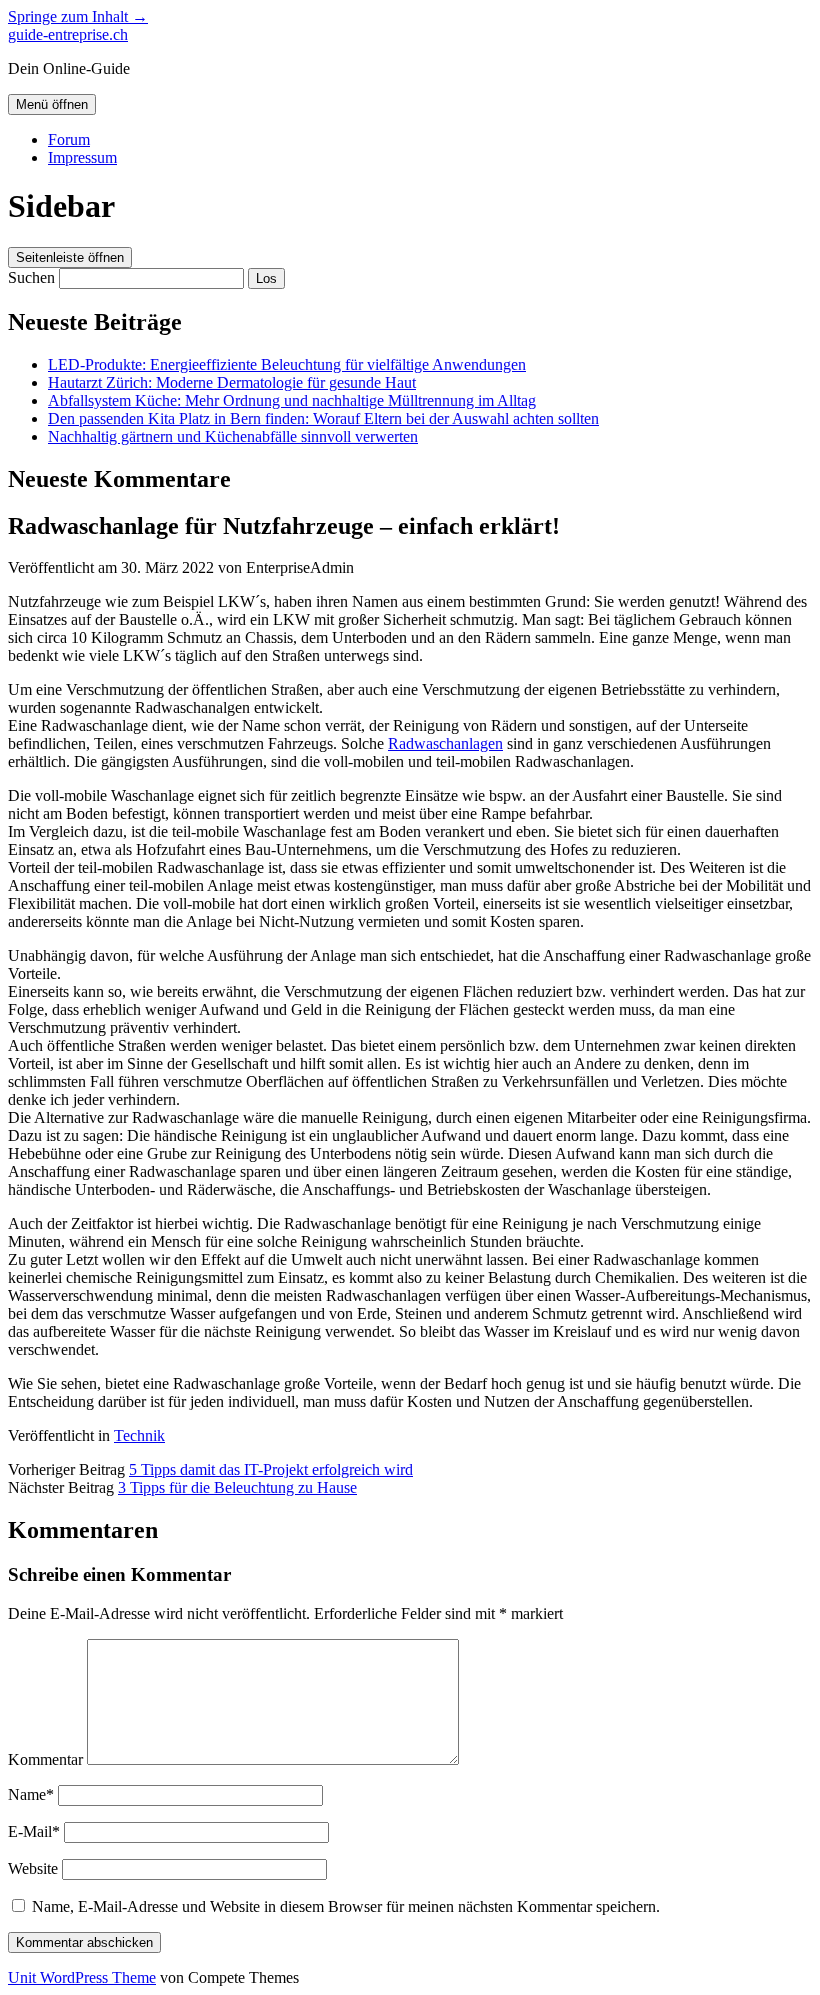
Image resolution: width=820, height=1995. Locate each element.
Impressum (82, 157)
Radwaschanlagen (445, 743)
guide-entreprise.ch (68, 34)
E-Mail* (34, 1831)
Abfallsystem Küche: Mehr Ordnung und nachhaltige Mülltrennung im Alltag (292, 400)
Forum (69, 139)
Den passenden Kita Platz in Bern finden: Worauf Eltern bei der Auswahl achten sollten (323, 418)
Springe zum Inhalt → (78, 16)
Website (33, 1868)
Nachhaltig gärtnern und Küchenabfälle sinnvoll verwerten (233, 436)
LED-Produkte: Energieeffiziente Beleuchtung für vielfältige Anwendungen (287, 364)
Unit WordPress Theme (82, 1977)
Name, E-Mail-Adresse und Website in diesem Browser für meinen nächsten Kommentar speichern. (346, 1906)
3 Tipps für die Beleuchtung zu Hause (237, 1487)
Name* (31, 1794)
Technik (139, 1435)
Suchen (31, 277)
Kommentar (45, 1759)
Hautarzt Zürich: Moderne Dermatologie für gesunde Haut (232, 382)
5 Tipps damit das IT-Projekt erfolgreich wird (271, 1469)
